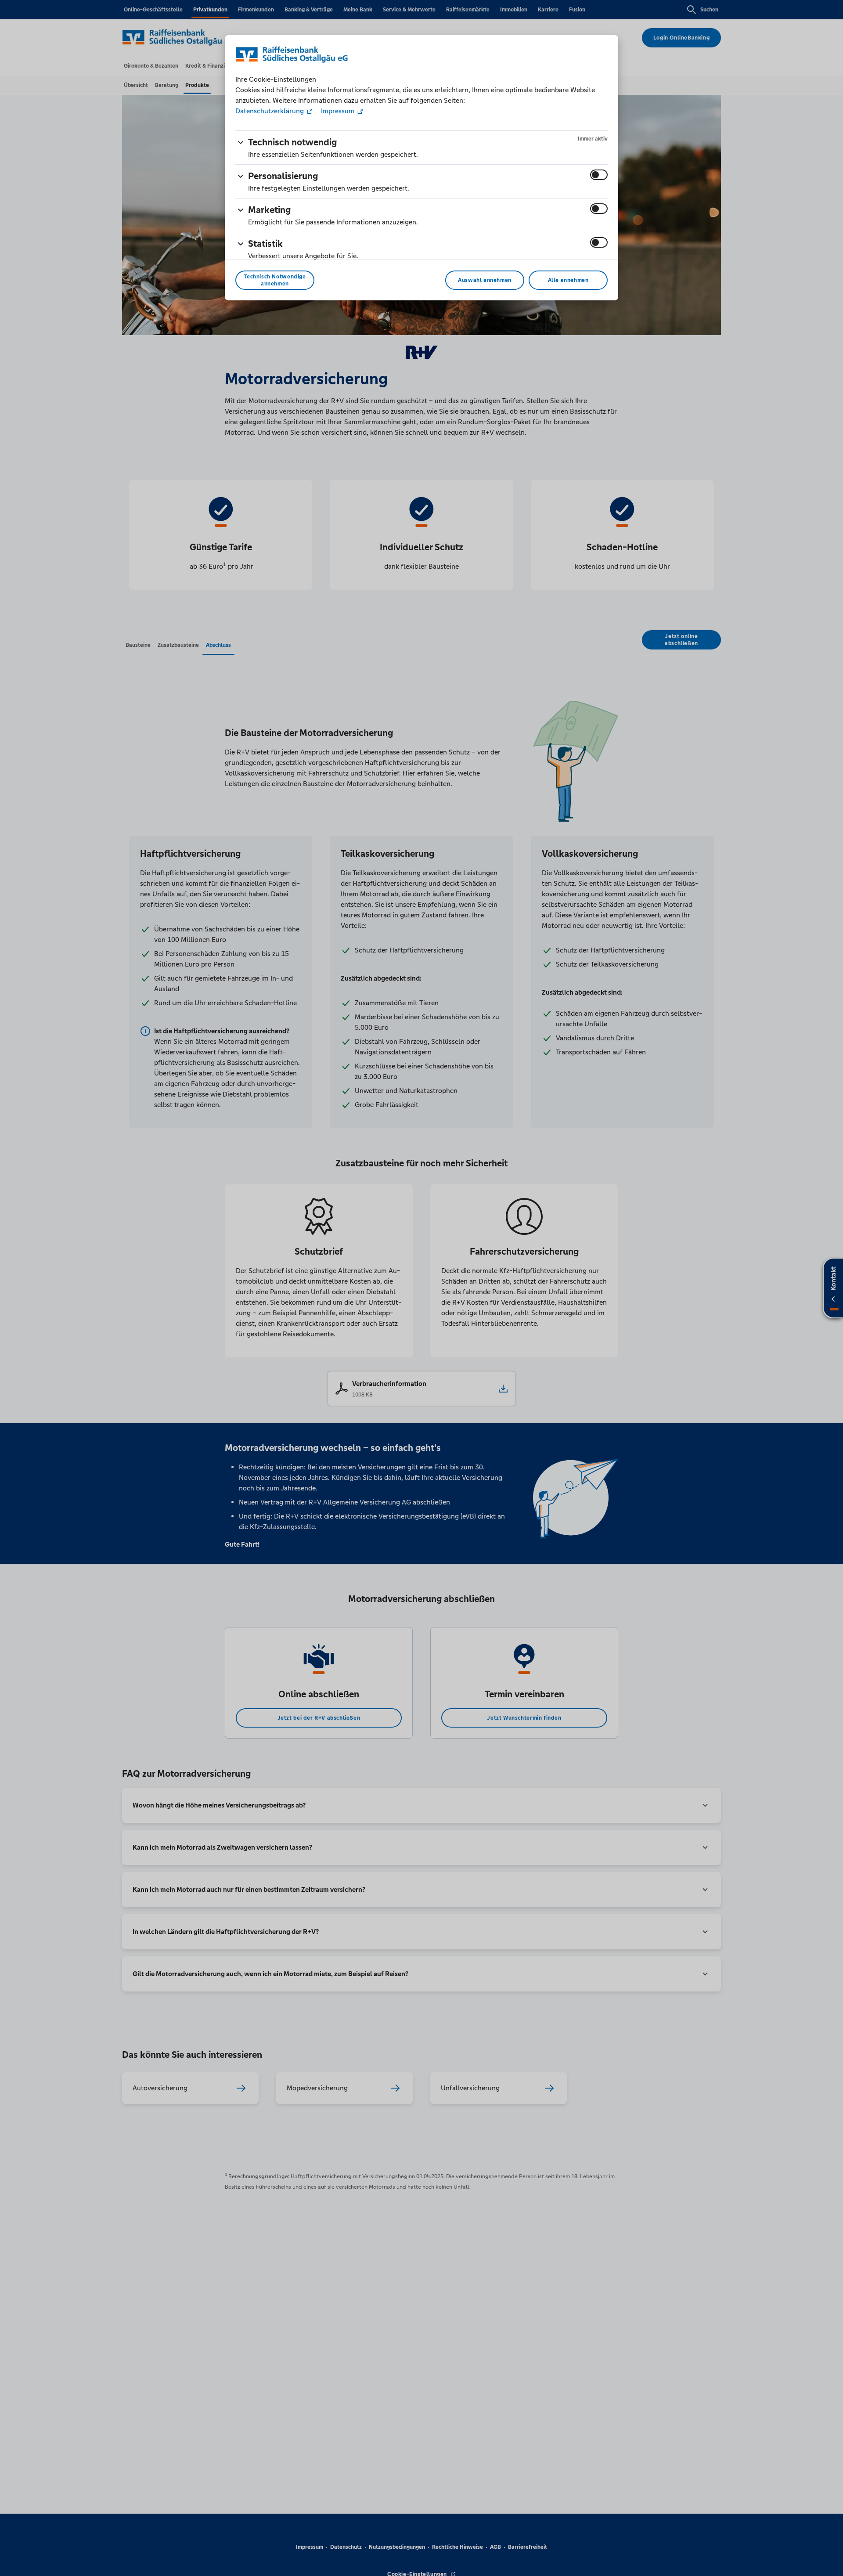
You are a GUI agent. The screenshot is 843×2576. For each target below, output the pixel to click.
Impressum (338, 111)
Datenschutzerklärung (270, 111)
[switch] (599, 175)
